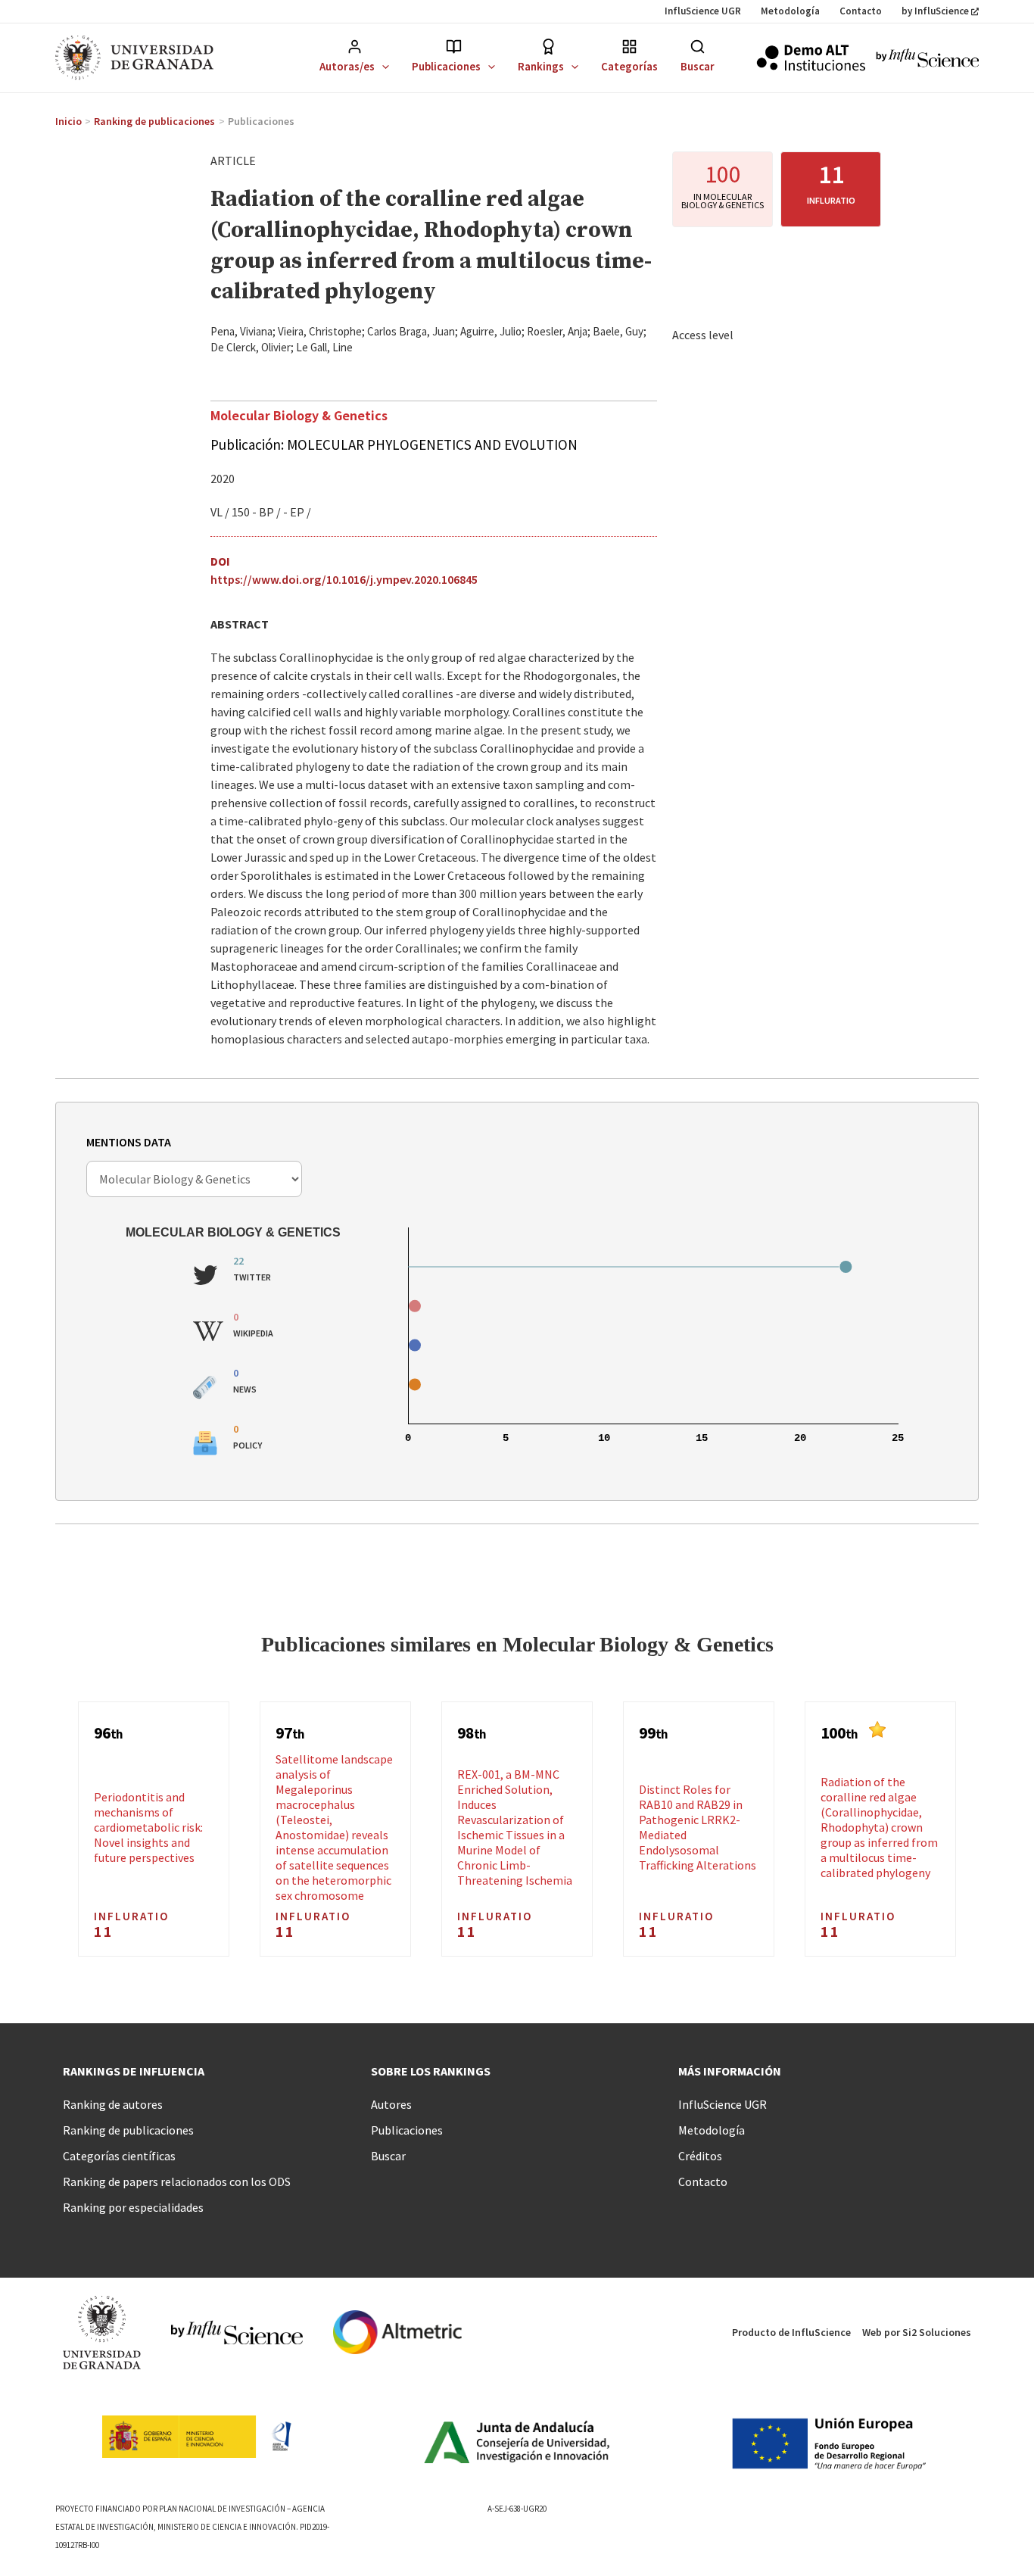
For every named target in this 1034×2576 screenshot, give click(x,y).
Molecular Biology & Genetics (299, 415)
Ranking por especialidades (133, 2207)
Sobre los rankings (431, 2071)
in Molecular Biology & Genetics (723, 201)
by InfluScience (935, 11)
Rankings (541, 66)
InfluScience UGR (703, 11)
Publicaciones (446, 66)
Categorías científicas (119, 2156)
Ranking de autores (113, 2104)
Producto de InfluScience (791, 2332)
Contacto (861, 11)
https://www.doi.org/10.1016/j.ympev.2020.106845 (344, 579)
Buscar (698, 66)
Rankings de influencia (134, 2071)
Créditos (700, 2156)
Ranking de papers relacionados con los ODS (177, 2181)
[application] (382, 66)
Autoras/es (347, 66)
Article (233, 161)
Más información (730, 2071)
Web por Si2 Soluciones (917, 2332)
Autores (391, 2104)
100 (723, 174)
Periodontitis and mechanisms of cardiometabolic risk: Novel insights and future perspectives (148, 1827)
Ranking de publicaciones (128, 2130)
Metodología (790, 11)
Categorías (629, 66)
